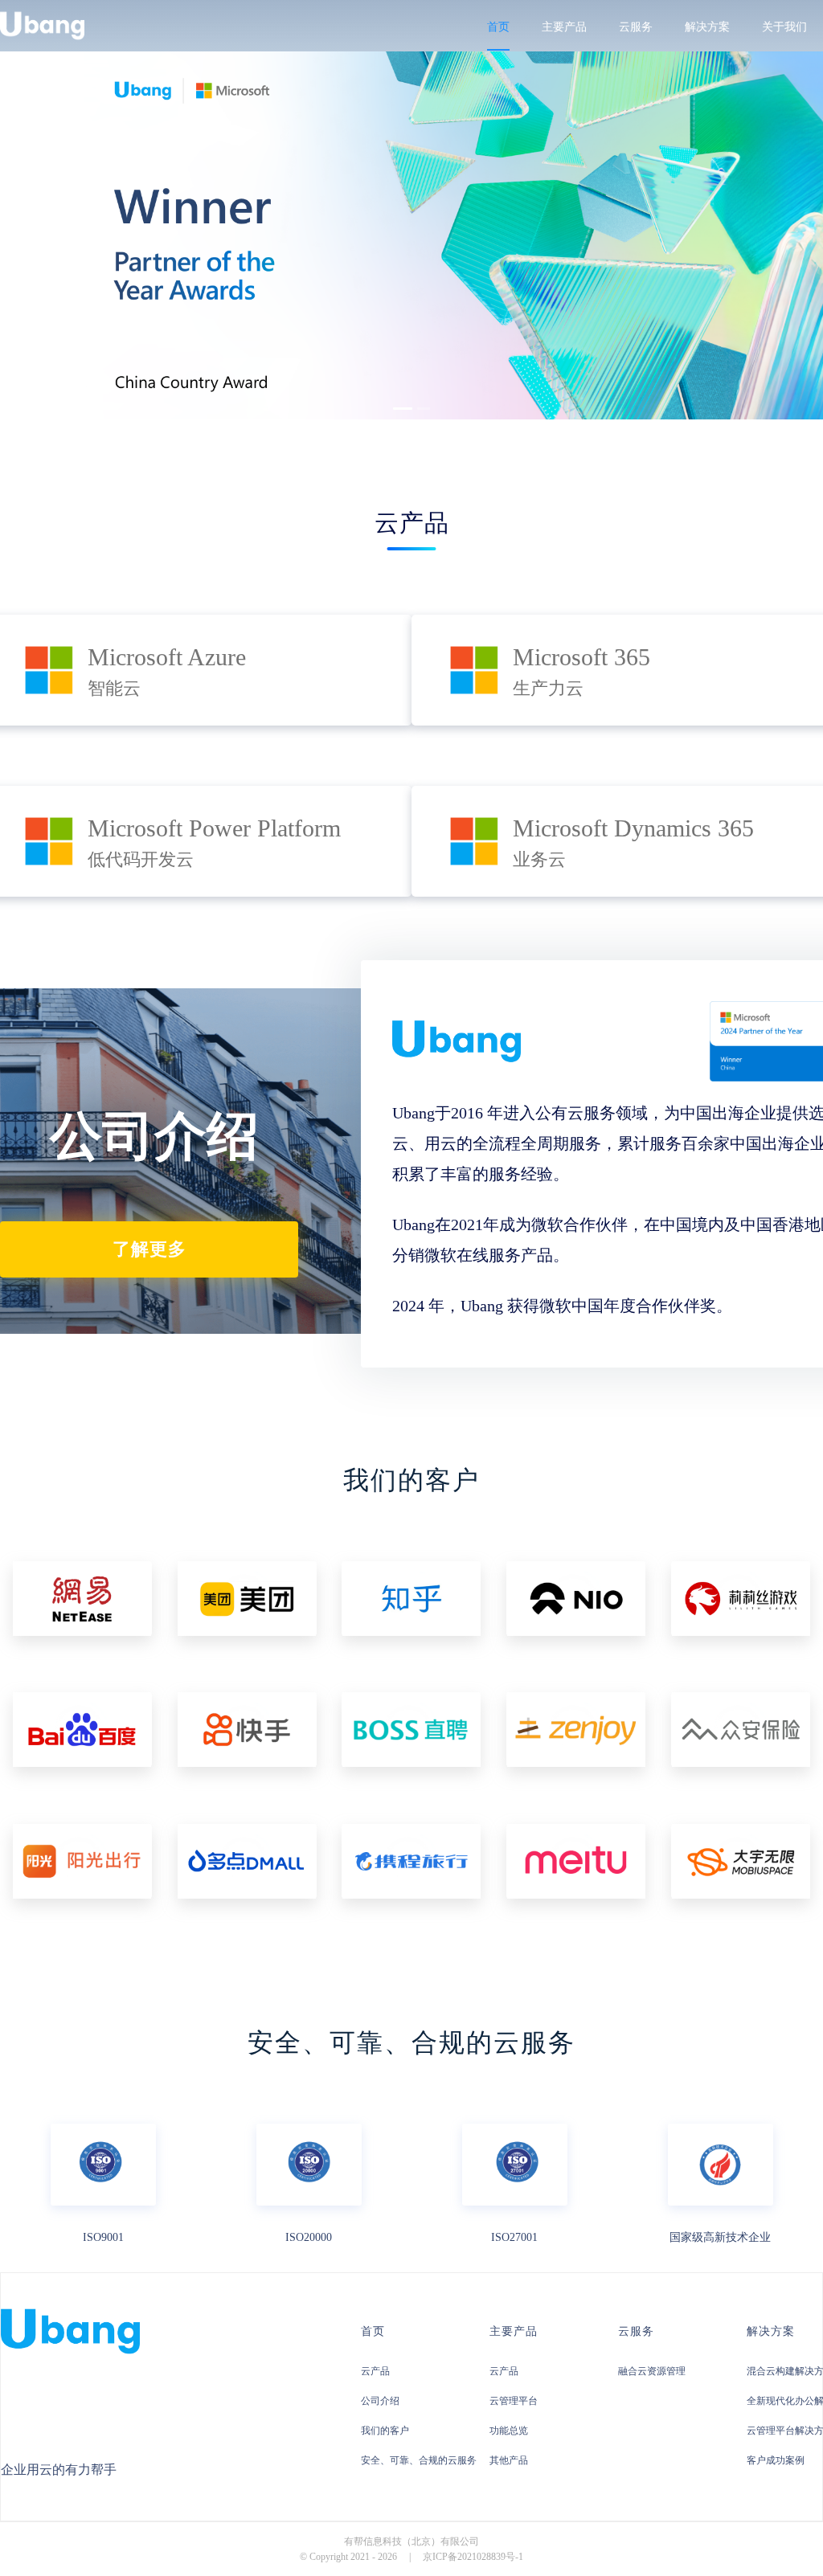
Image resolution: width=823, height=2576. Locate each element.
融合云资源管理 (652, 2371)
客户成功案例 (776, 2460)
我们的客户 (385, 2431)
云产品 (375, 2371)
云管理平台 (514, 2401)
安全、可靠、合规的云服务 (419, 2460)
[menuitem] (498, 27)
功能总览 (509, 2431)
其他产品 (509, 2460)
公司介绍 (380, 2401)
